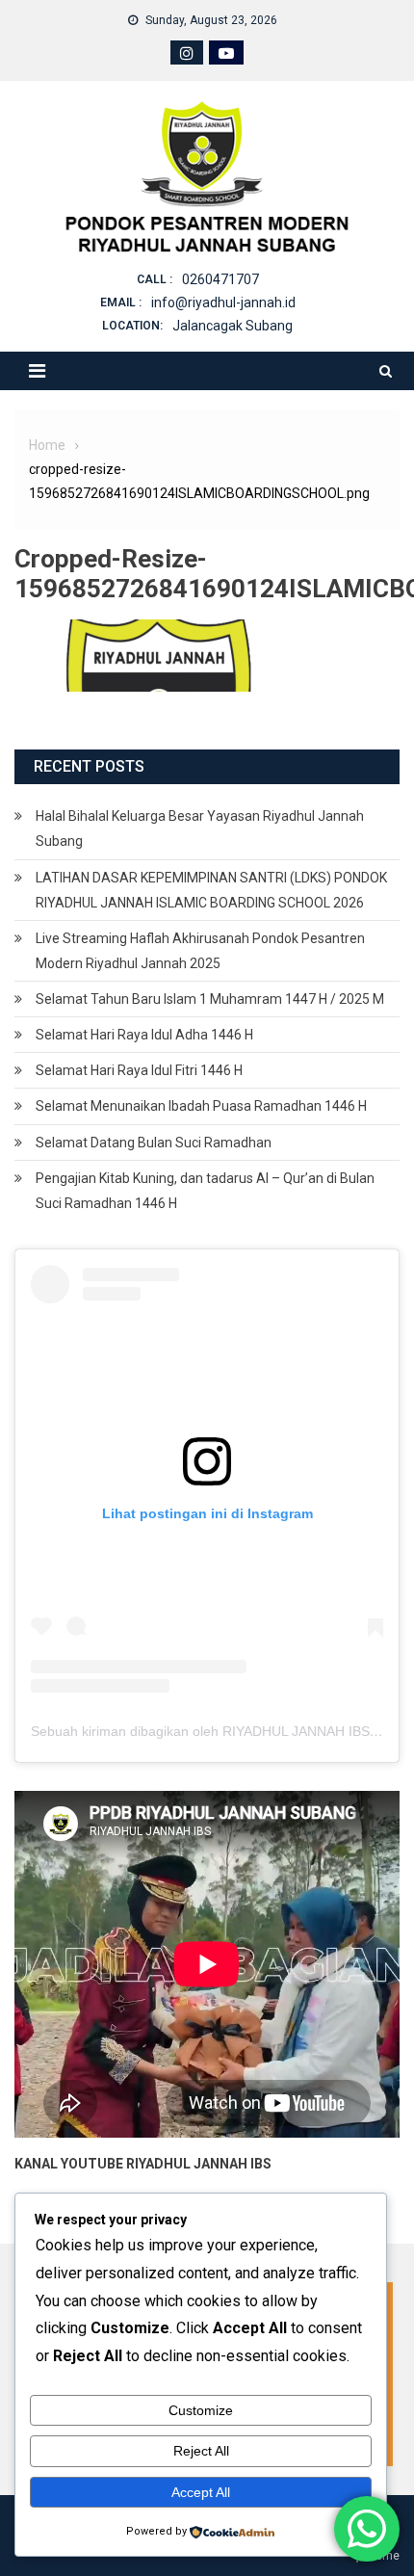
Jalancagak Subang (233, 326)
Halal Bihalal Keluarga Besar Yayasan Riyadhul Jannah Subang (200, 828)
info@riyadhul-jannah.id (223, 302)
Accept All (201, 2492)
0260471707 (220, 279)
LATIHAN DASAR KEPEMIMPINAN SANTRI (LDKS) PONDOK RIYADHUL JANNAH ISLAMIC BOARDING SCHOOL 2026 (211, 890)
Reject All (201, 2451)
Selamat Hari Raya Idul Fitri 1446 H (139, 1070)
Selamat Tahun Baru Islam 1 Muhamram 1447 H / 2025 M (210, 999)
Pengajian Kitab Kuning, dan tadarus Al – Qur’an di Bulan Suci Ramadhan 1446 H (205, 1191)
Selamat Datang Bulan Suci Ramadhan (154, 1143)
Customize (201, 2410)
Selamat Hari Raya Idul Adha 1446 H (144, 1035)
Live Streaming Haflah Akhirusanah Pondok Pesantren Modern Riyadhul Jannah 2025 (200, 951)
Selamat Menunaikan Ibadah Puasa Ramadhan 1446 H (201, 1106)
